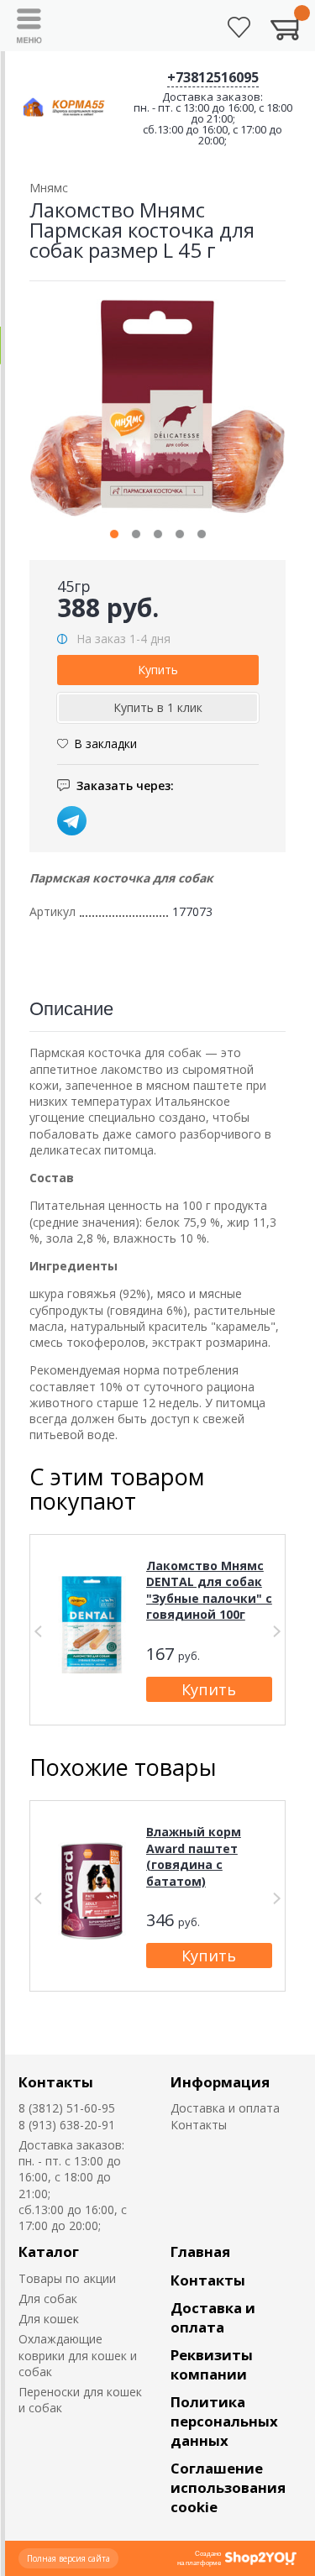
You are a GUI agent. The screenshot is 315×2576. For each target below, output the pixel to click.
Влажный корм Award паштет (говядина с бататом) (194, 1856)
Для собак (48, 2299)
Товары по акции (67, 2278)
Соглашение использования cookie (228, 2487)
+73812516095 (213, 77)
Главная (200, 2251)
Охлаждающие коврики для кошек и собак (78, 2355)
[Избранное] (239, 27)
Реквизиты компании (212, 2364)
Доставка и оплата (225, 2108)
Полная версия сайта (68, 2558)
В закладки (105, 743)
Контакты (56, 2082)
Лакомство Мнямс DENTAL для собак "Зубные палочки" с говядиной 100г (209, 1590)
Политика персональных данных (224, 2421)
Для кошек (49, 2319)
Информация (220, 2082)
